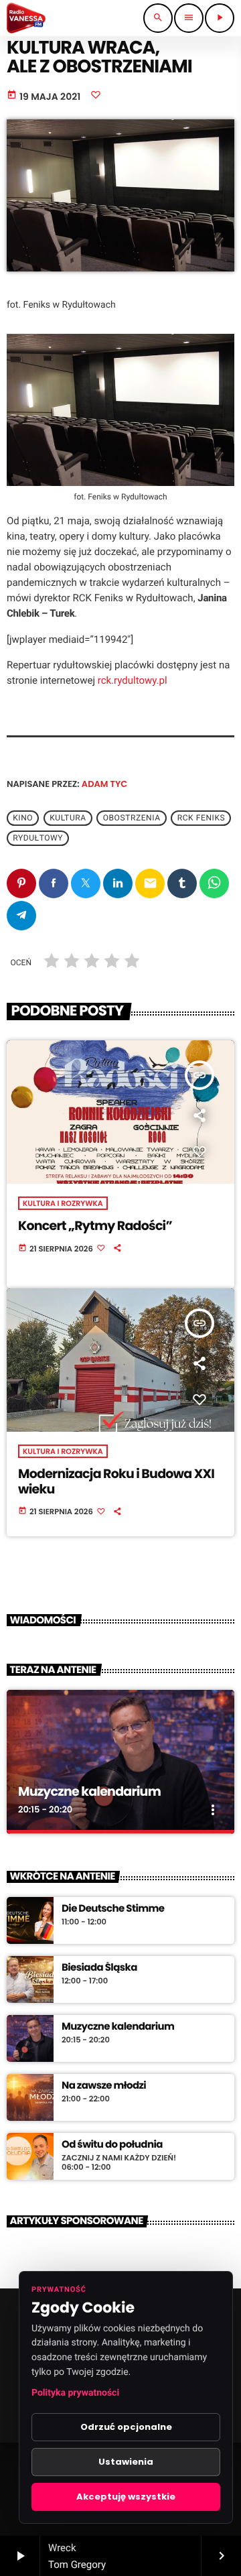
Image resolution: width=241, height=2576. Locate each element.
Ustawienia (126, 2462)
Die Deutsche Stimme (113, 1909)
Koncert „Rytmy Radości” (95, 1226)
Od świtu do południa (112, 2145)
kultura (68, 818)
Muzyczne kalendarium (89, 1791)
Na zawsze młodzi (104, 2086)
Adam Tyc (104, 784)
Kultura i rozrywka (63, 1203)
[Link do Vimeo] (26, 18)
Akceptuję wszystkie (126, 2497)
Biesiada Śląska (99, 1968)
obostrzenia (132, 818)
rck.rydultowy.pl (133, 680)
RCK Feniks (202, 818)
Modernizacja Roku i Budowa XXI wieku (116, 1481)
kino (23, 818)
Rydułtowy (38, 839)
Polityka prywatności (75, 2393)
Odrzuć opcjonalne (126, 2427)
